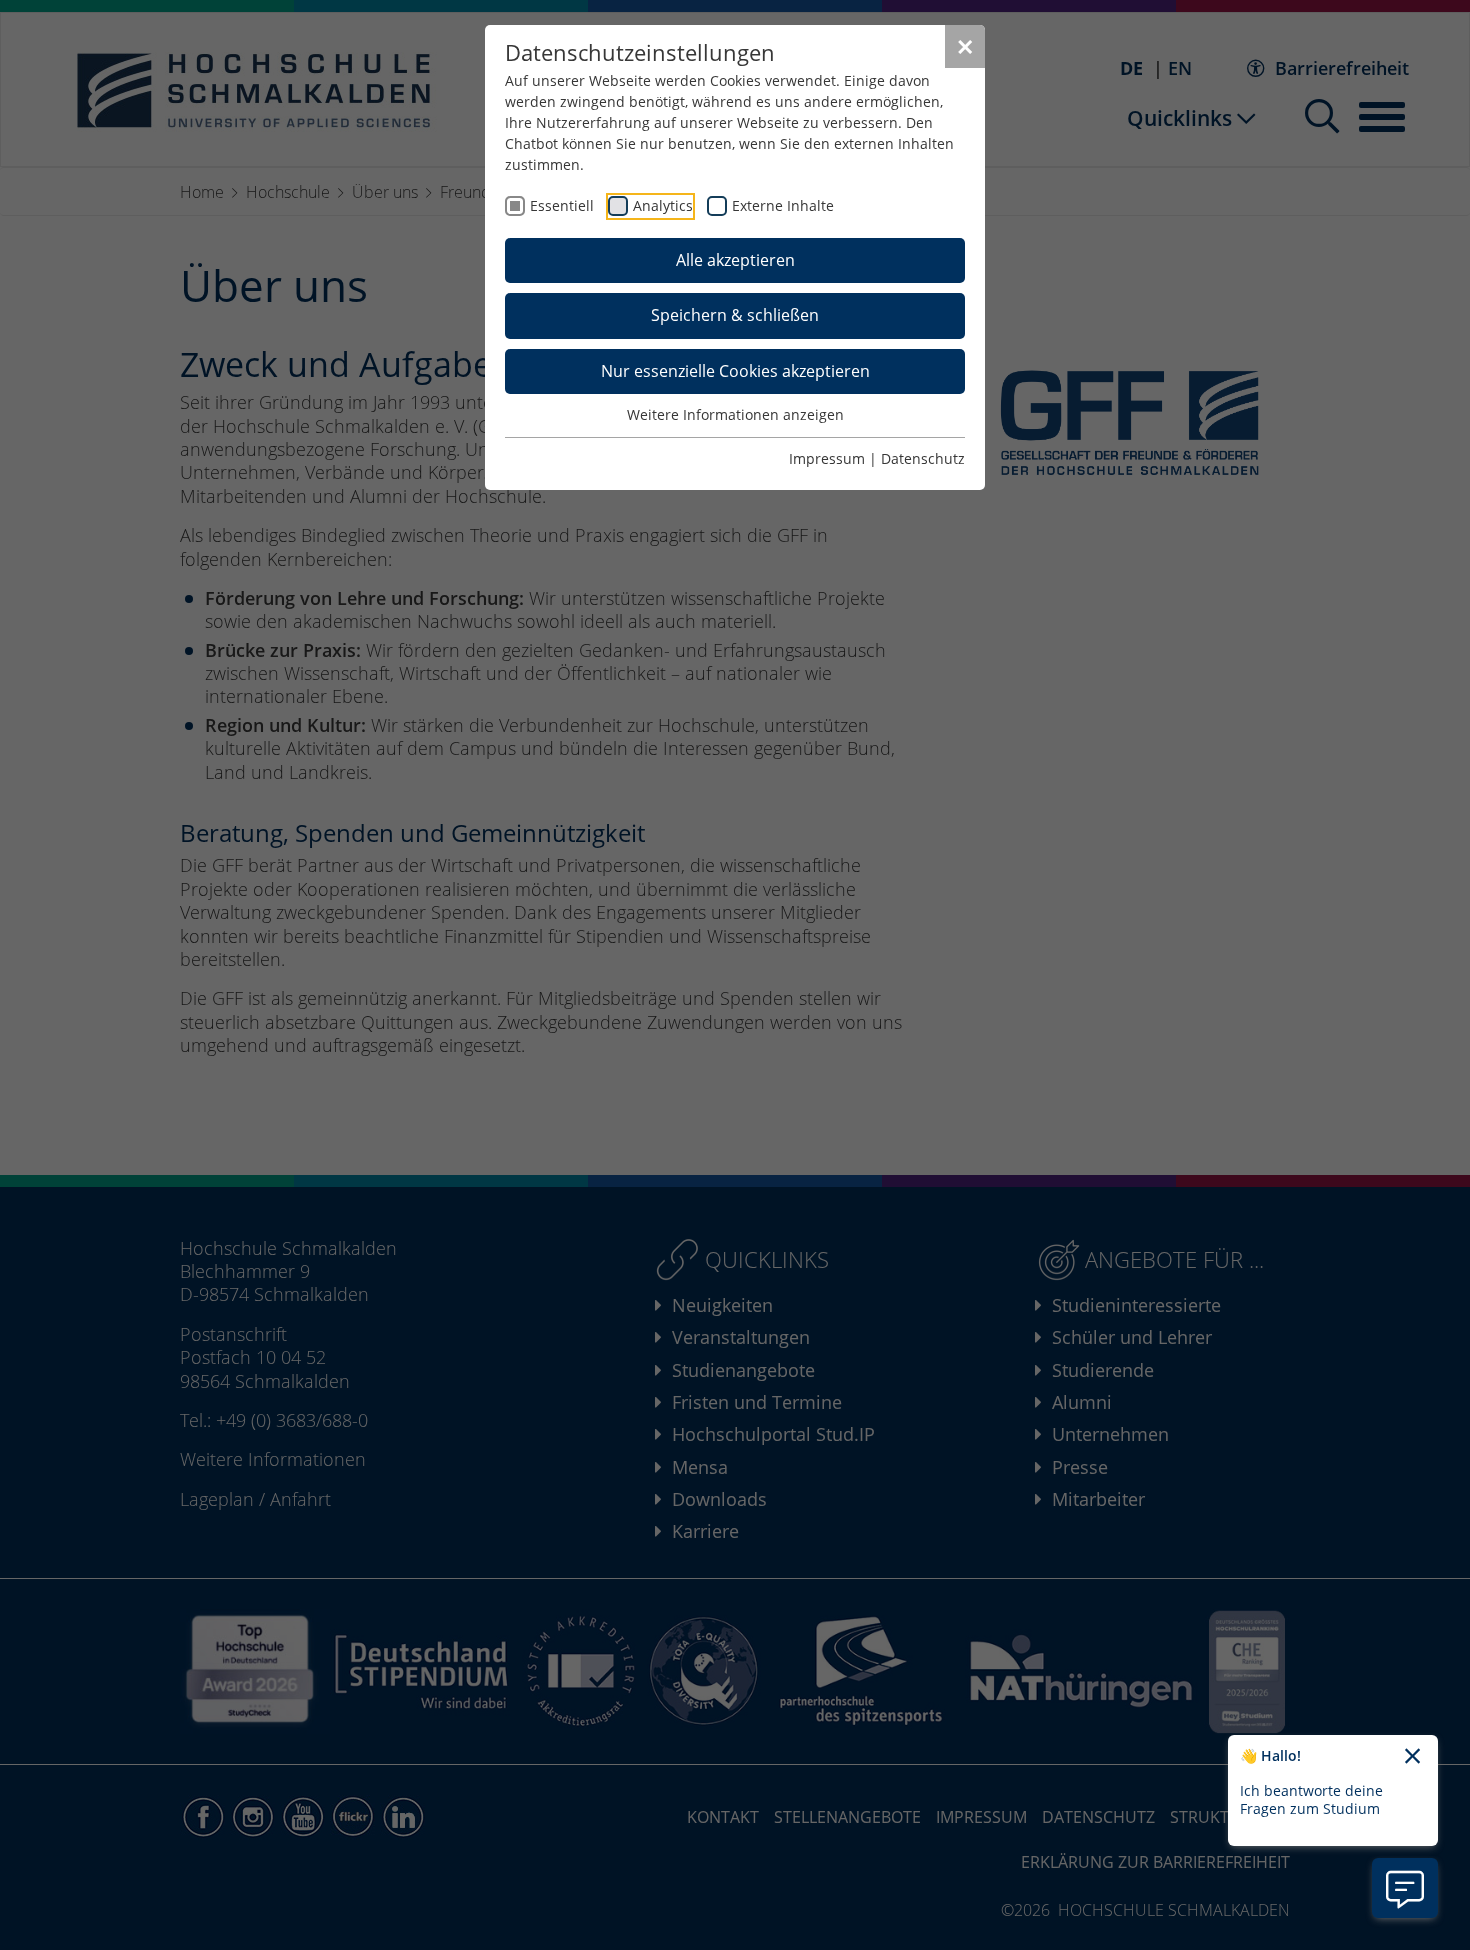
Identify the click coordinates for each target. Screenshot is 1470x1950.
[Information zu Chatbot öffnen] (1405, 1888)
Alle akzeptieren (735, 260)
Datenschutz (923, 458)
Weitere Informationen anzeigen (735, 414)
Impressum (827, 458)
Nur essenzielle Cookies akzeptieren (735, 371)
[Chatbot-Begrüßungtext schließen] (1412, 1757)
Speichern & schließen (735, 315)
